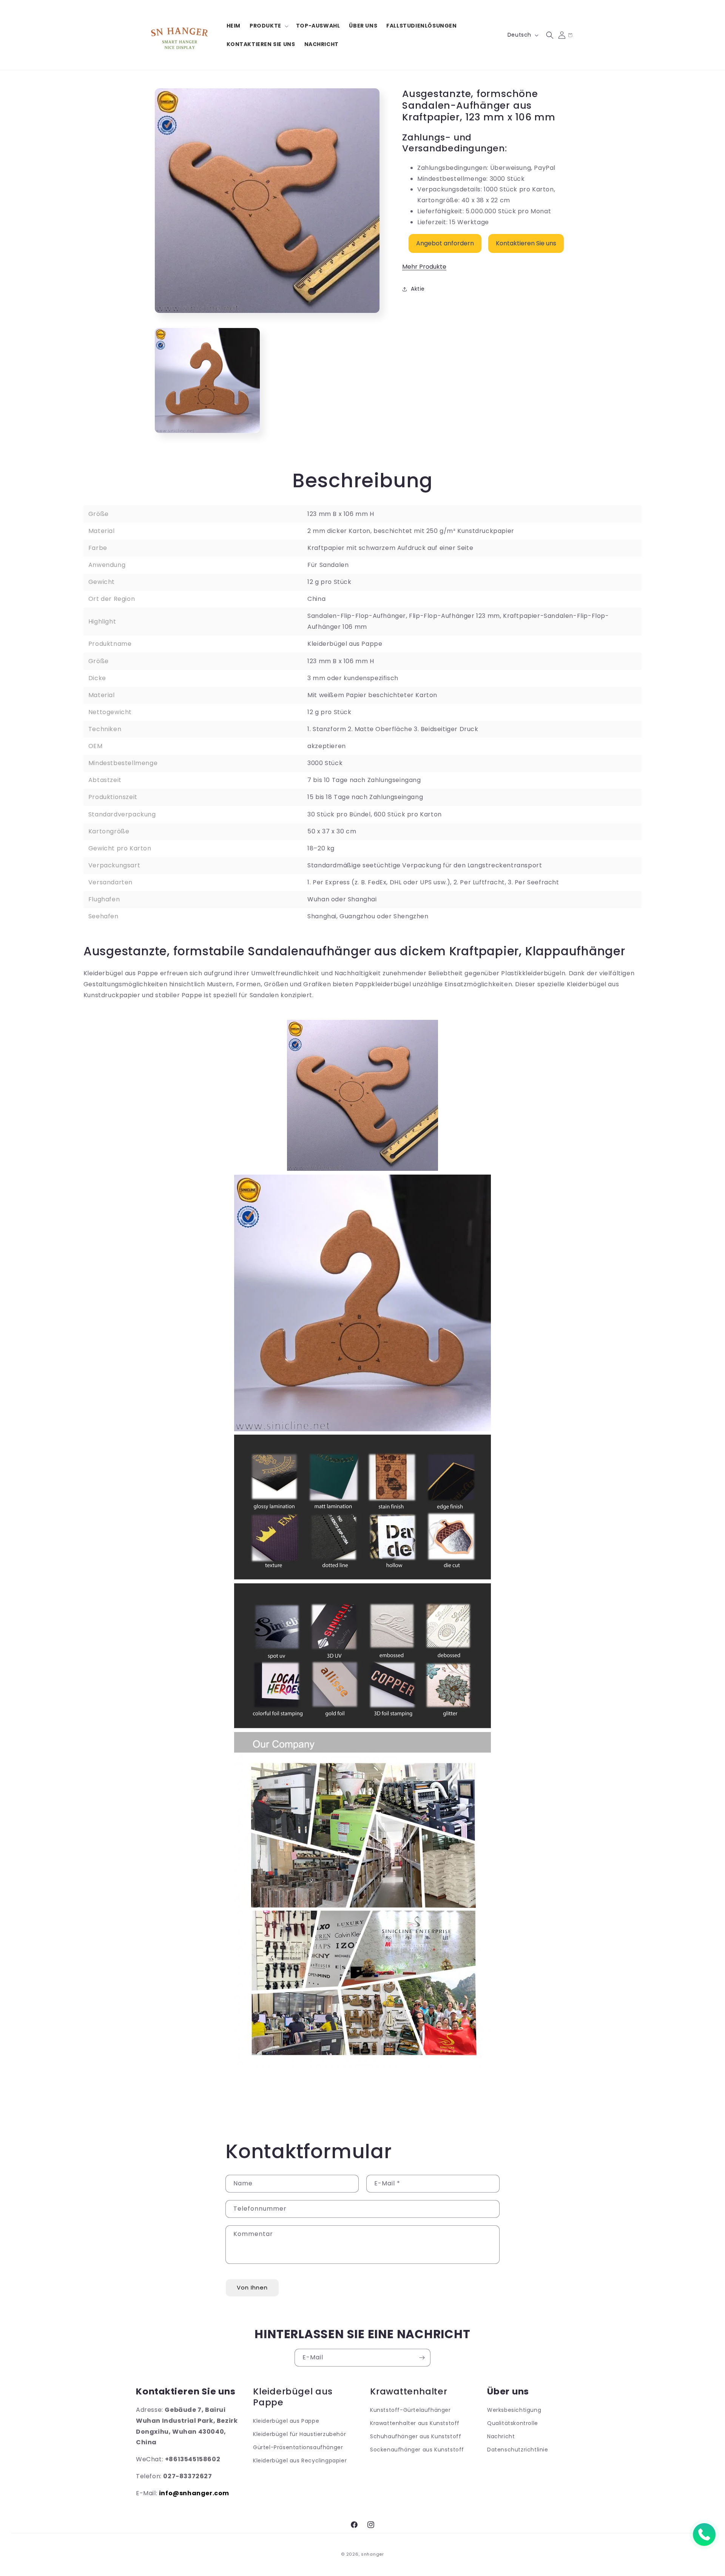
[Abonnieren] (422, 2358)
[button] (268, 26)
